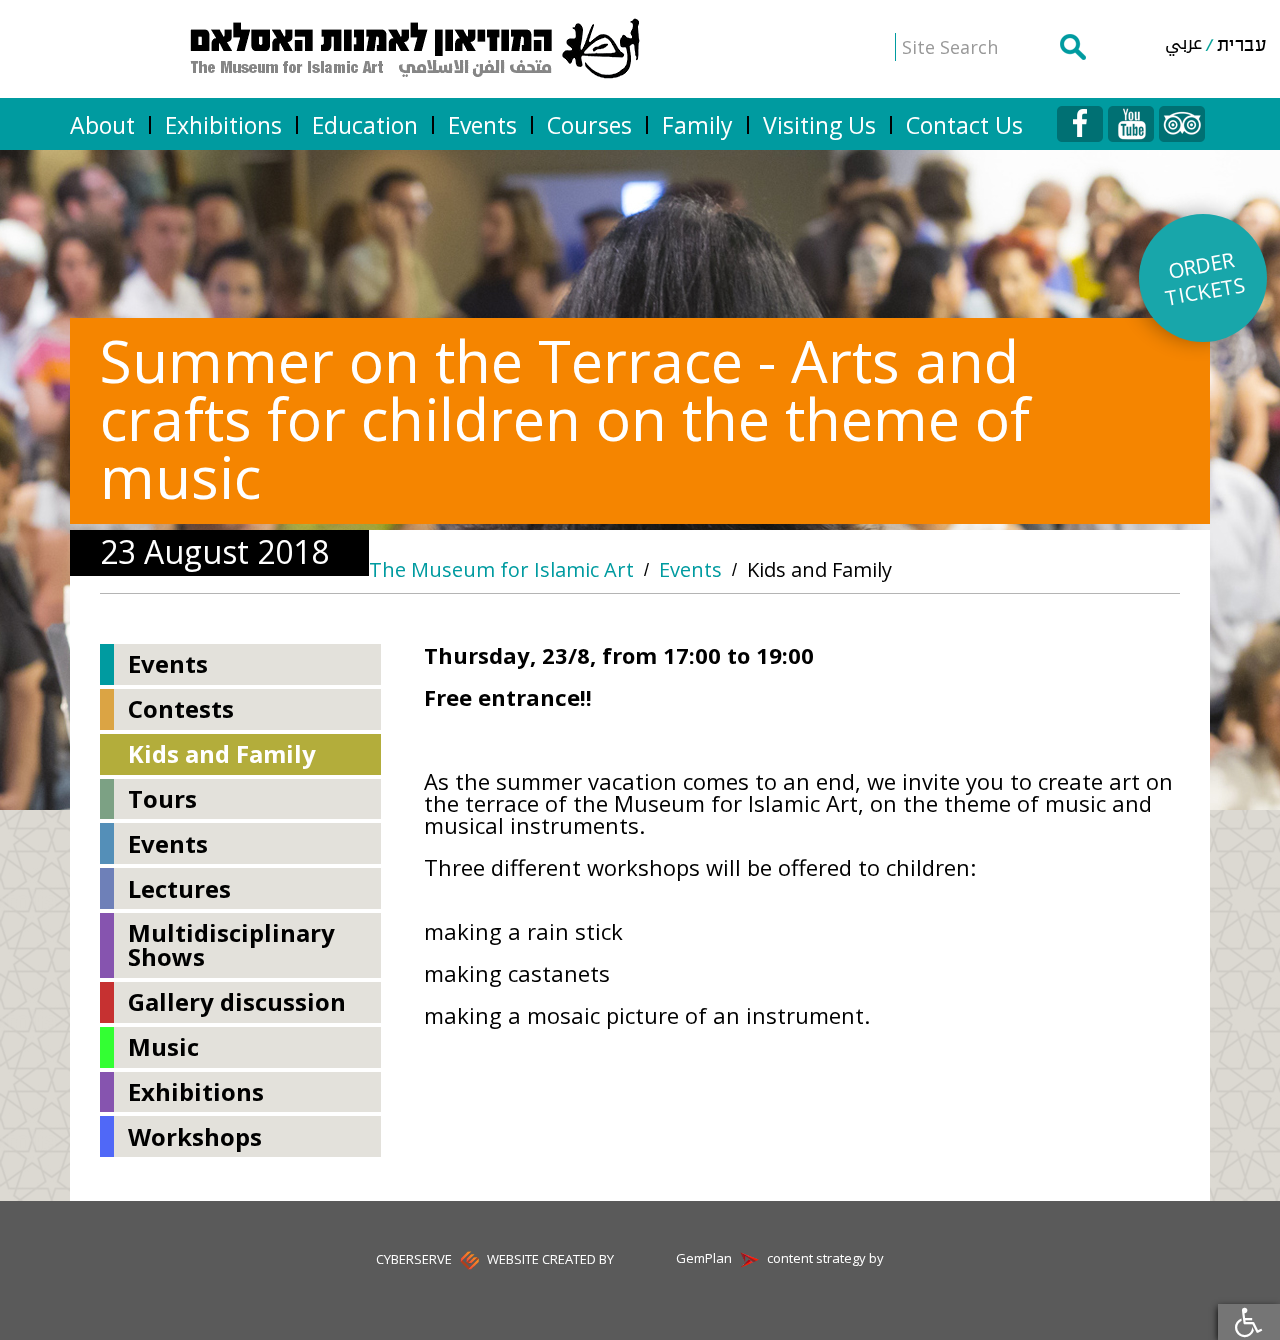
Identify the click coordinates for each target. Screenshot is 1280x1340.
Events (482, 125)
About (102, 125)
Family (697, 125)
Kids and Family (819, 570)
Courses (589, 125)
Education (365, 125)
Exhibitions (223, 125)
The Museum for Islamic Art (501, 570)
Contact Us (964, 125)
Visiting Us (819, 125)
